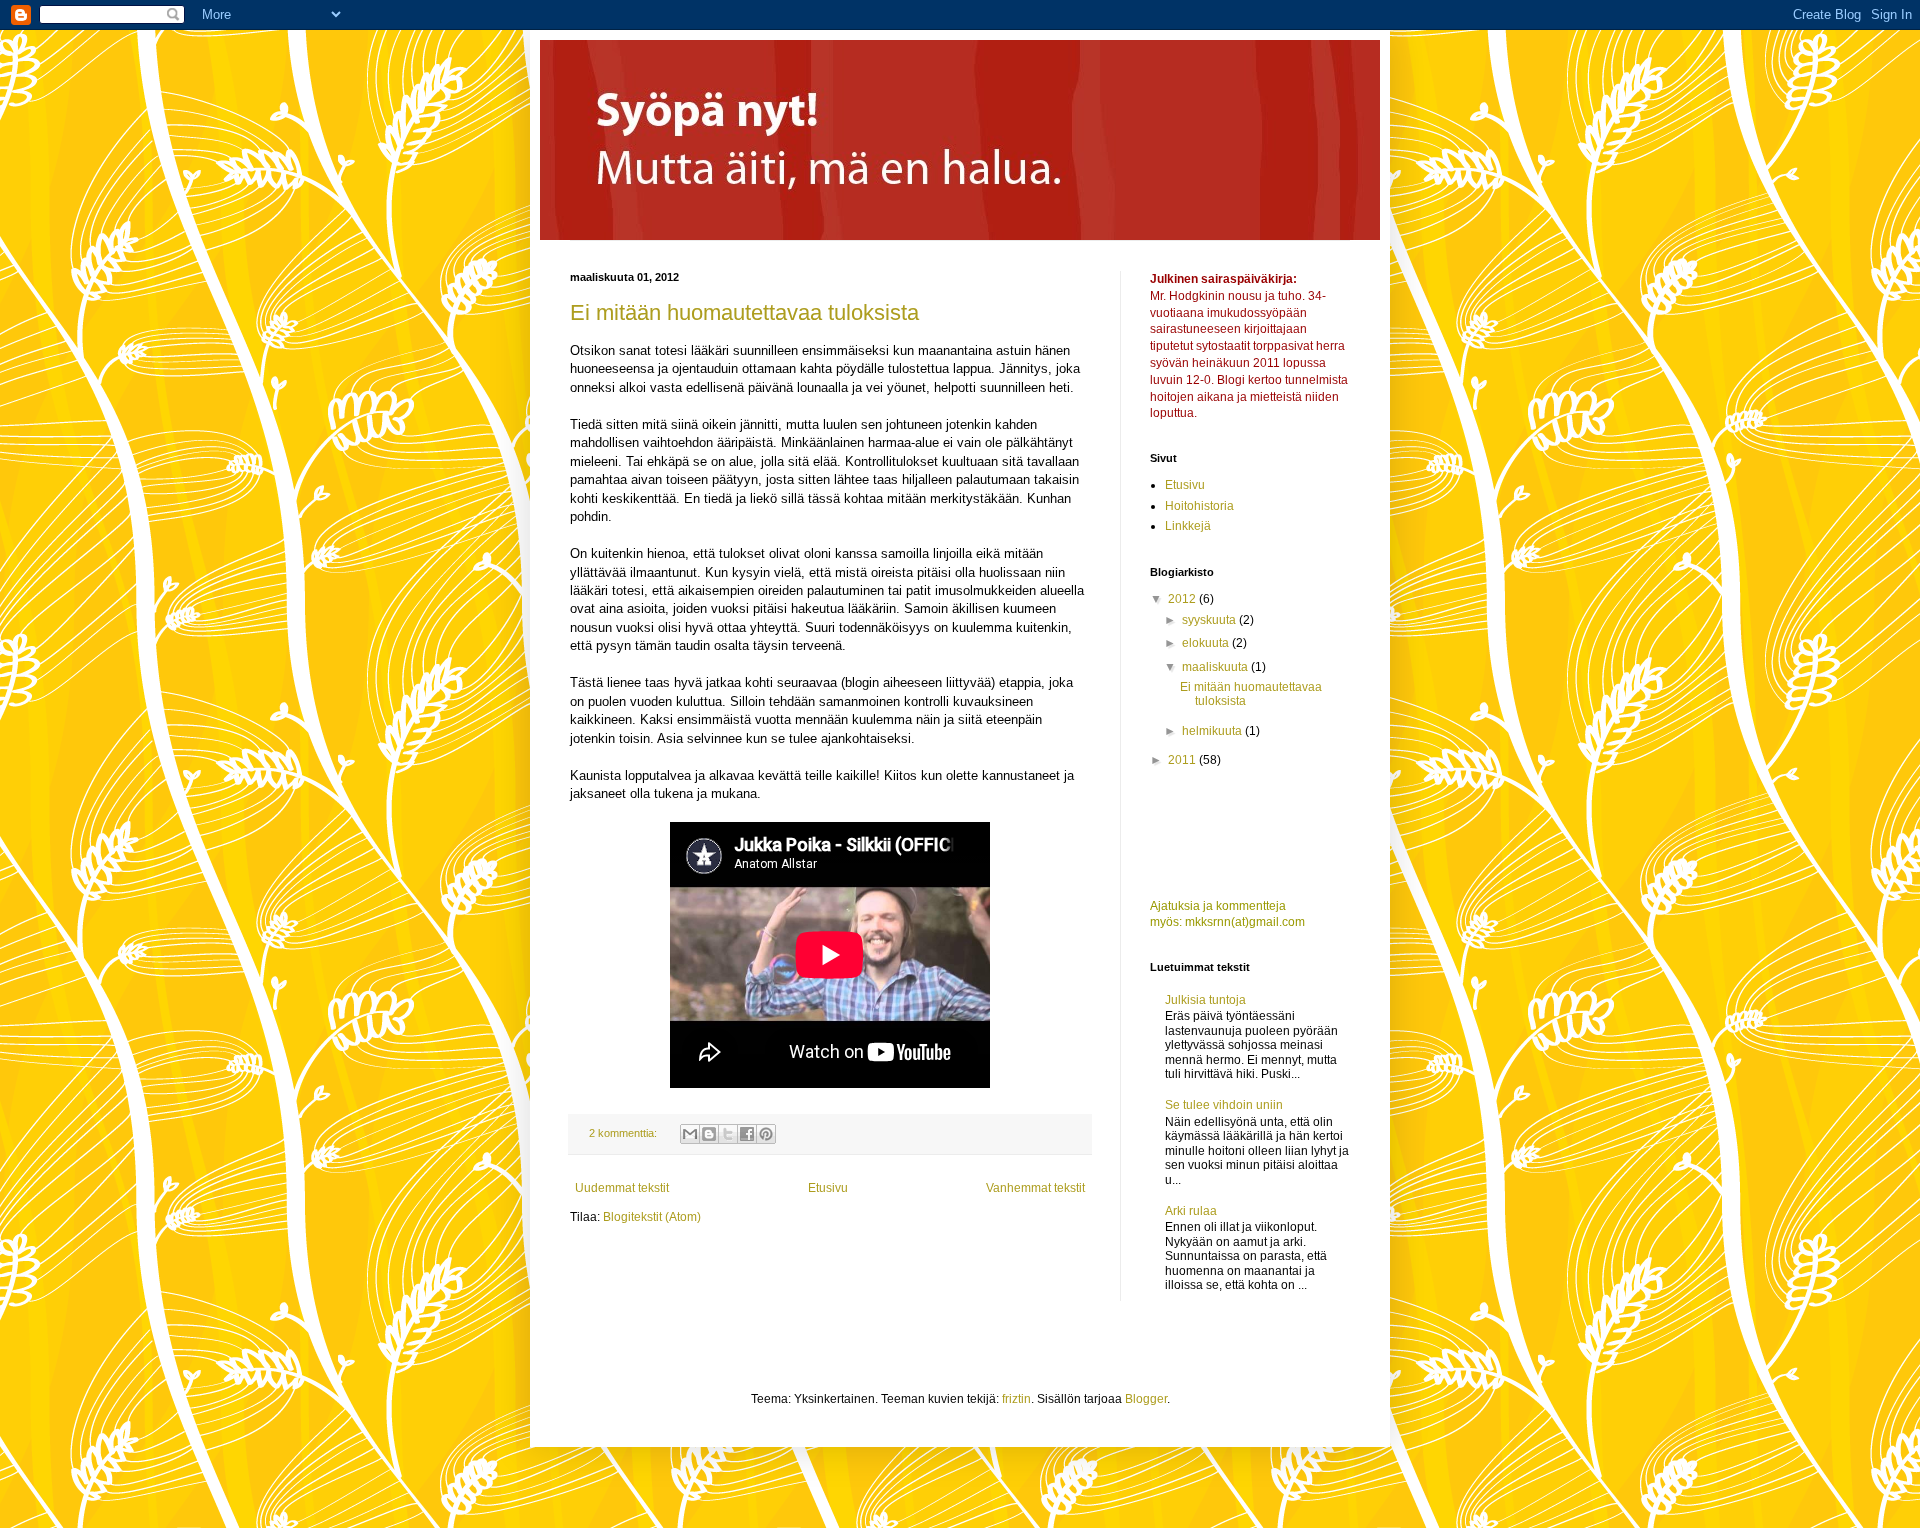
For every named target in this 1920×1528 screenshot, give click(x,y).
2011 (1183, 760)
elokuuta (1207, 643)
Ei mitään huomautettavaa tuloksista (744, 312)
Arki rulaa (1191, 1211)
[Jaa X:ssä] (728, 1134)
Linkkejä (1188, 526)
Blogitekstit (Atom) (652, 1217)
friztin (1016, 1399)
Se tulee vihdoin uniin (1224, 1105)
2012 (1183, 599)
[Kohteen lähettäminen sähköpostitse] (690, 1134)
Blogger (1146, 1399)
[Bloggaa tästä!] (709, 1134)
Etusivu (828, 1188)
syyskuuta (1210, 620)
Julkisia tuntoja (1205, 1000)
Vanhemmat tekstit (1035, 1188)
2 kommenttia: (624, 1133)
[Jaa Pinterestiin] (766, 1134)
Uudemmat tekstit (622, 1188)
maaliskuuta (1216, 667)
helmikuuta (1213, 731)
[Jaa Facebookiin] (747, 1134)
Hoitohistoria (1199, 506)
